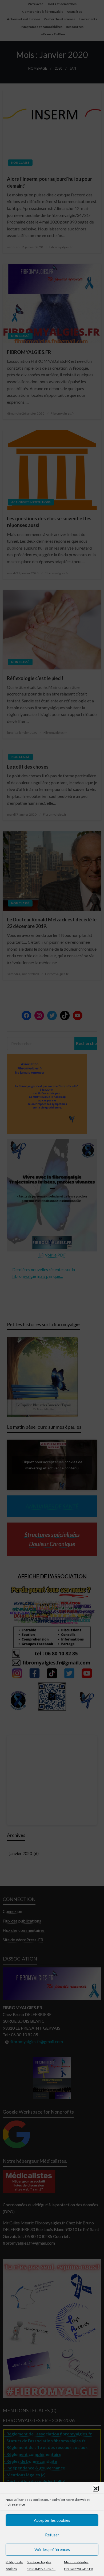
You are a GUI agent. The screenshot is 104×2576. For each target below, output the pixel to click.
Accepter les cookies (52, 2520)
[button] (96, 2489)
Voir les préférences (52, 2549)
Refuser (52, 2535)
